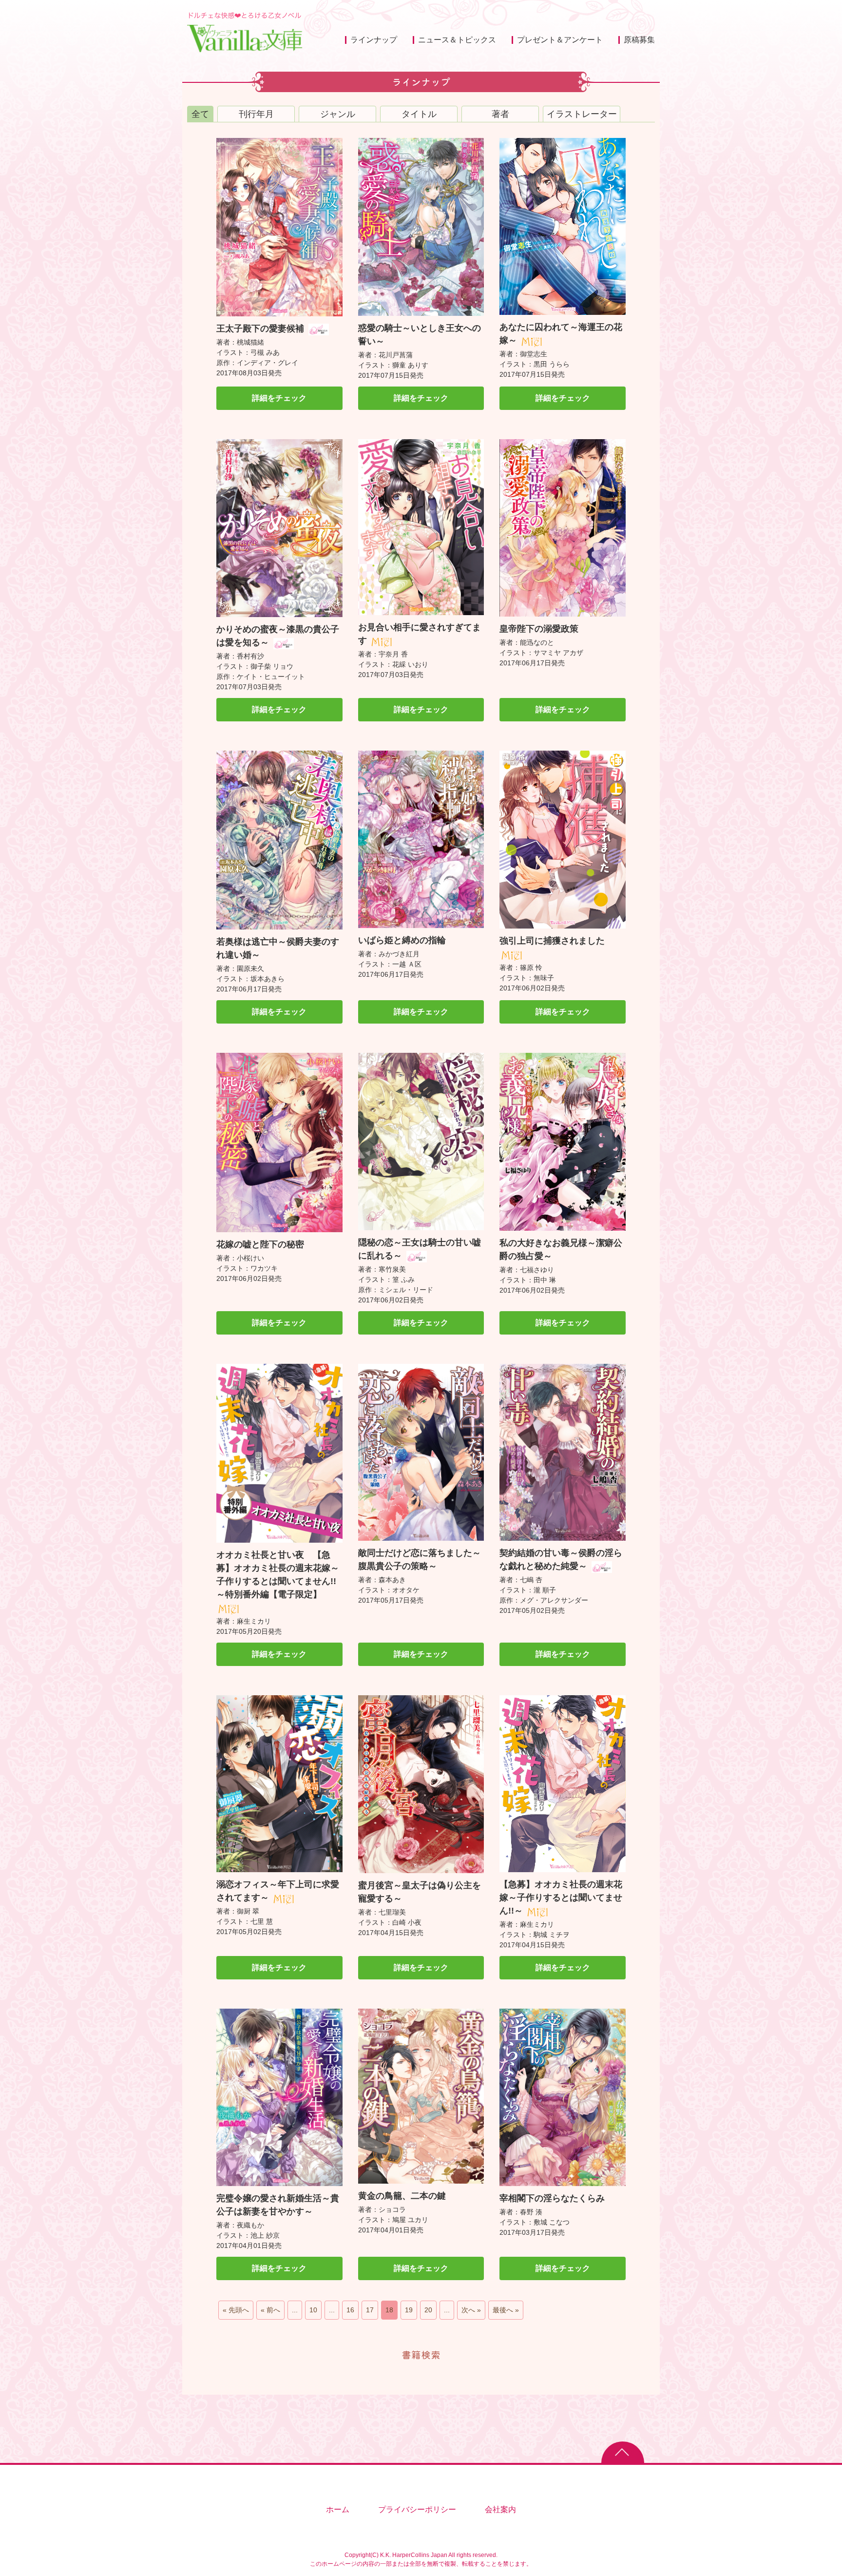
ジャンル (338, 114)
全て (200, 114)
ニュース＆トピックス (457, 40)
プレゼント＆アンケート (560, 40)
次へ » (471, 2310)
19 (409, 2310)
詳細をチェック (279, 398)
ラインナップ (374, 40)
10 (313, 2310)
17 (370, 2310)
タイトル (419, 114)
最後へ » (506, 2310)
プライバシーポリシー (417, 2509)
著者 (500, 114)
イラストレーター (582, 114)
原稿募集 (639, 40)
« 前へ (270, 2310)
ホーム (338, 2509)
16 (350, 2310)
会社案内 (500, 2509)
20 (428, 2310)
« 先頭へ (236, 2310)
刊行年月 (256, 114)
